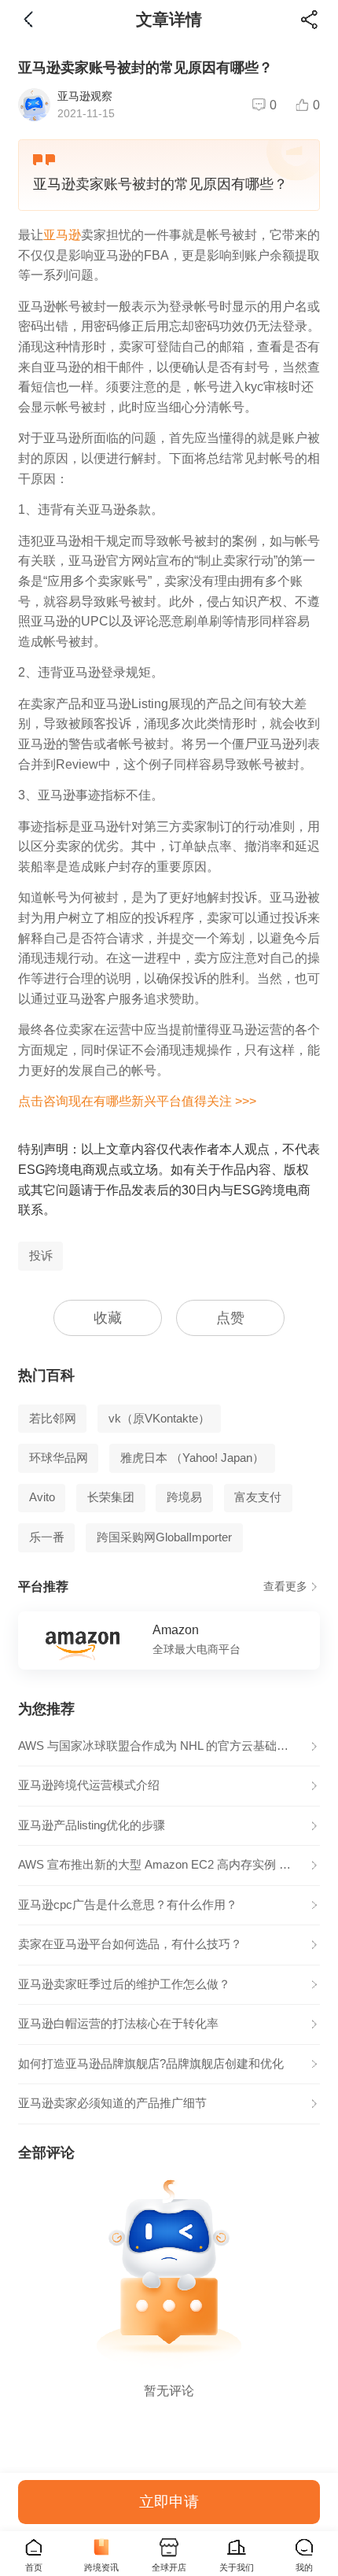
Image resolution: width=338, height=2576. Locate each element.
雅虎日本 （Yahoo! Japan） (192, 1458)
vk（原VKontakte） (159, 1419)
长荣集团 (111, 1497)
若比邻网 (53, 1419)
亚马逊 (62, 234)
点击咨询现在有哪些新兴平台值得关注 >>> (137, 1101)
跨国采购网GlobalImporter (164, 1537)
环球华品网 (59, 1458)
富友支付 (258, 1497)
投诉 (41, 1256)
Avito (42, 1497)
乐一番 (47, 1537)
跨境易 (184, 1497)
